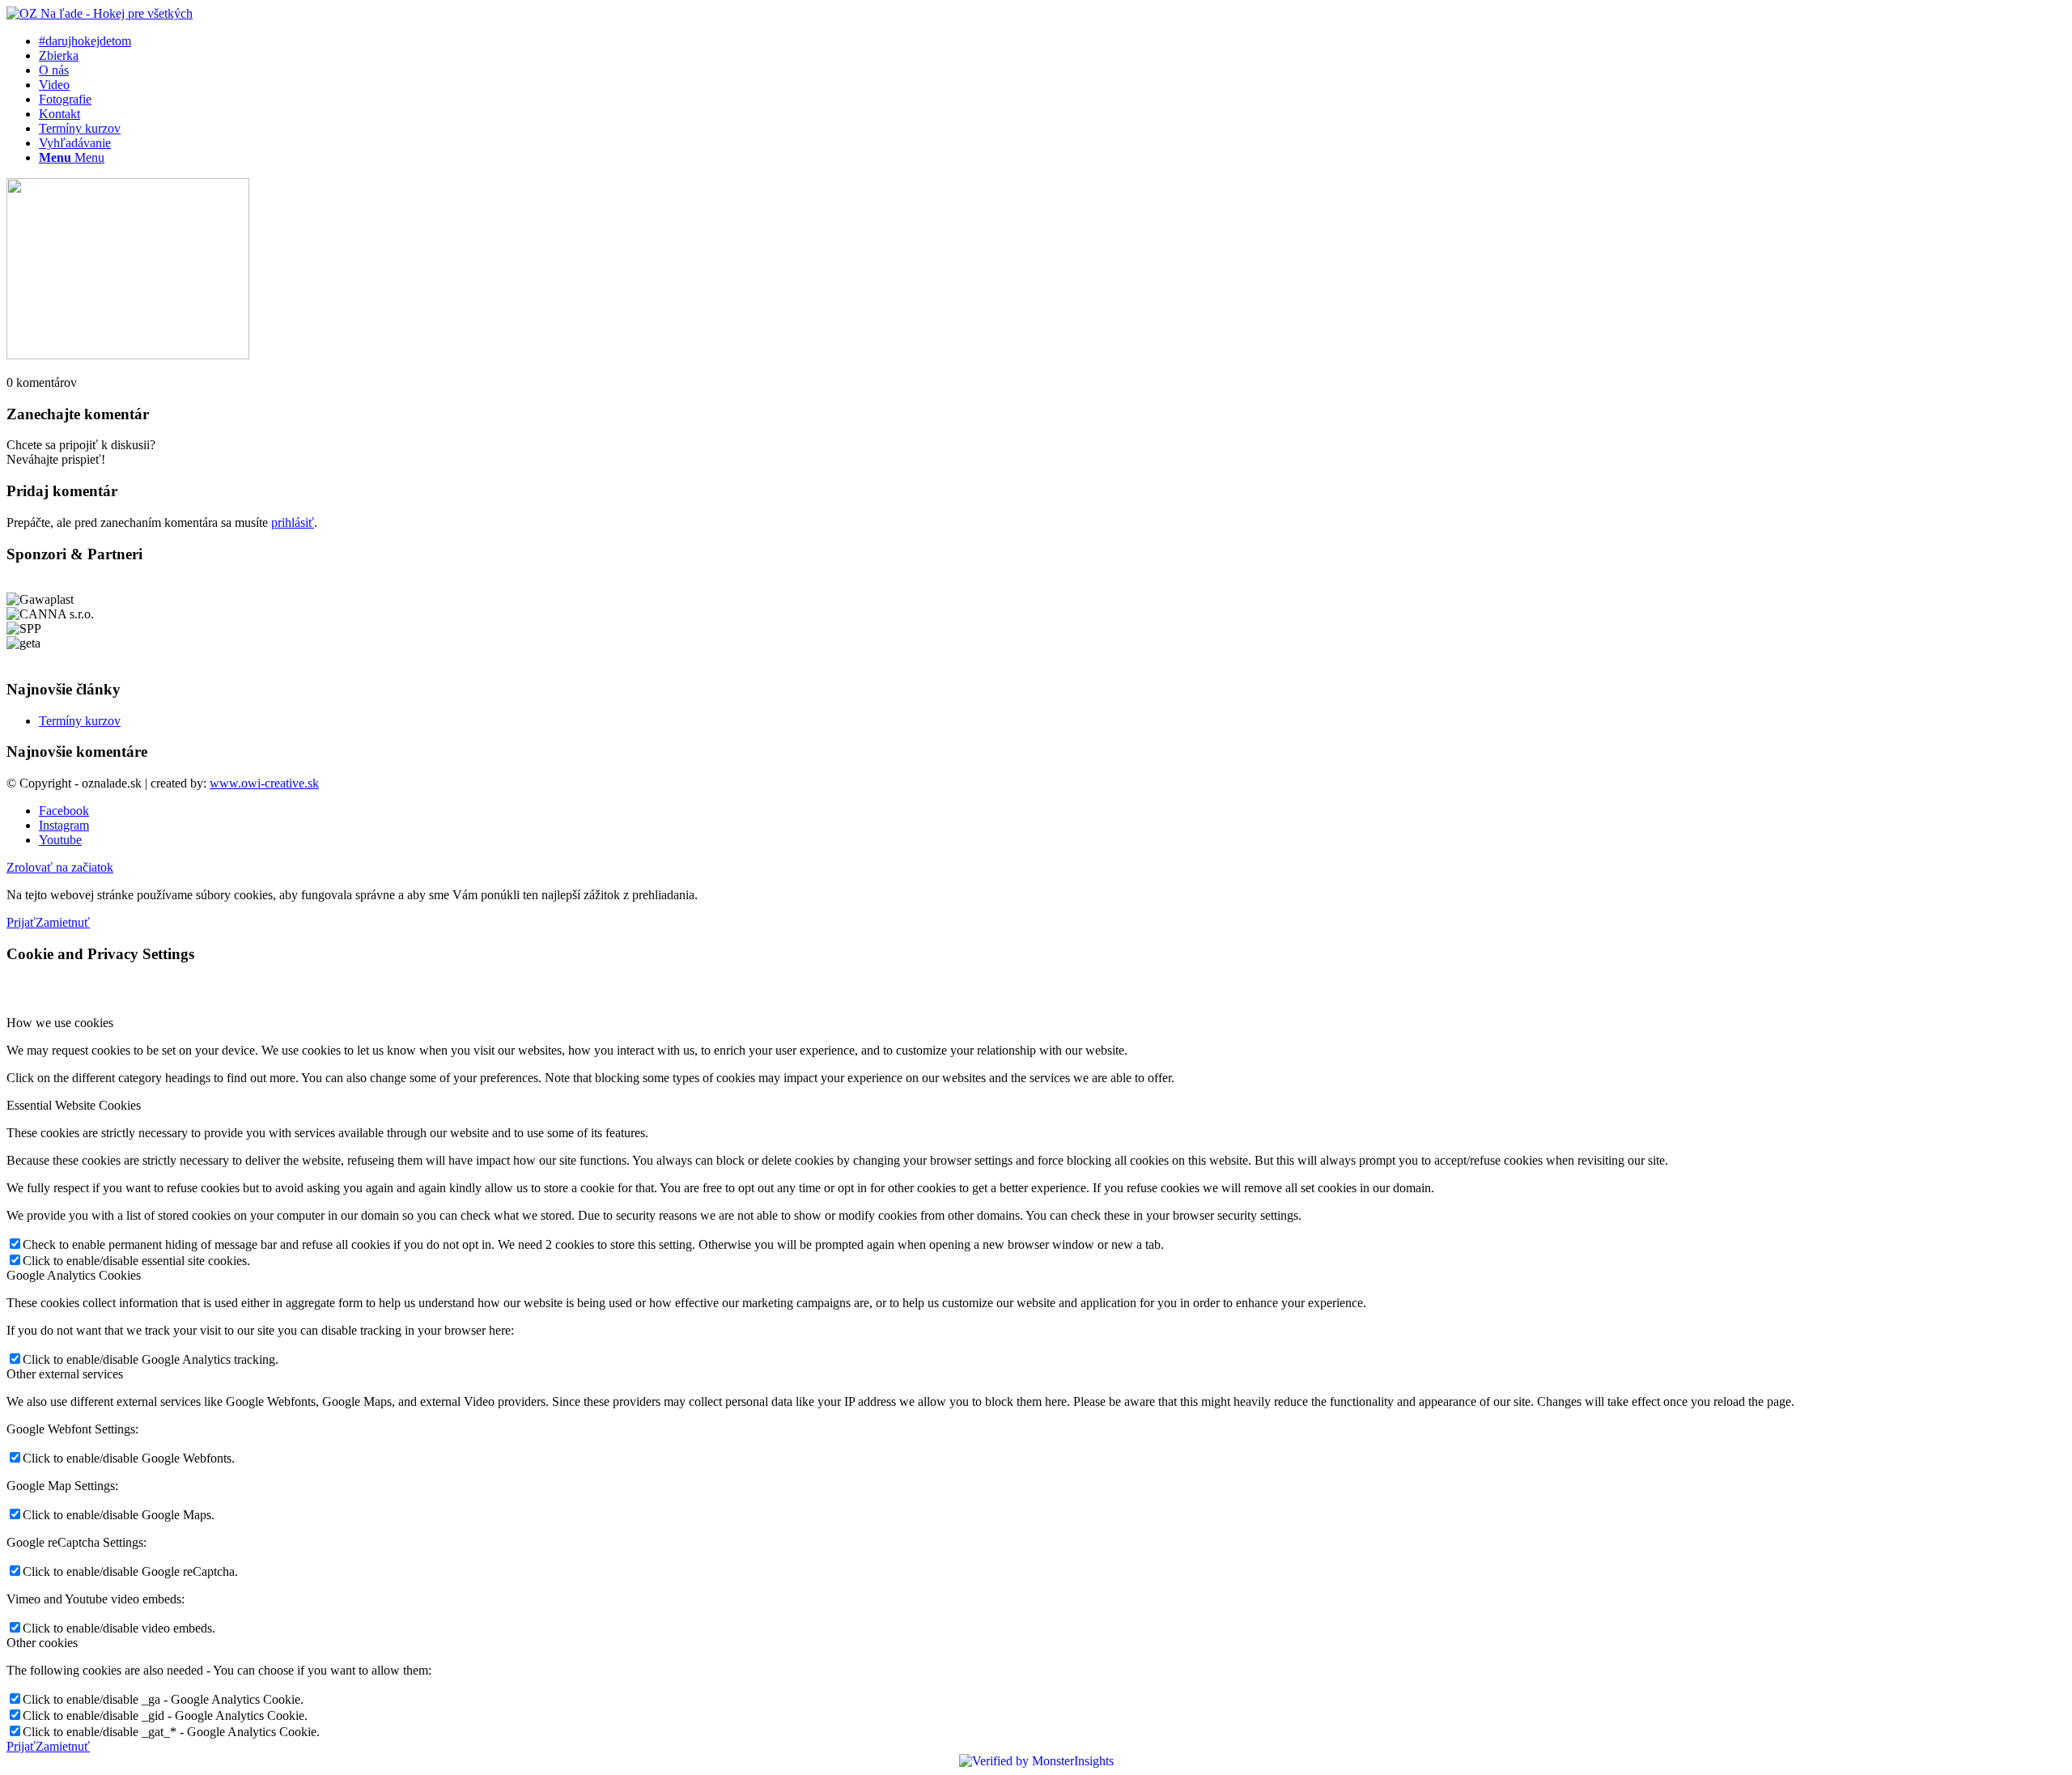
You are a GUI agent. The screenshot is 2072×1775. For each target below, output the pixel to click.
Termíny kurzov (80, 721)
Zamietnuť (63, 922)
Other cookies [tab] (42, 1643)
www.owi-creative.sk (264, 783)
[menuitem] (1052, 41)
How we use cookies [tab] (60, 1023)
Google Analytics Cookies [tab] (74, 1275)
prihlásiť (293, 522)
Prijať (21, 922)
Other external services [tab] (65, 1374)
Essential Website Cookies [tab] (74, 1105)
